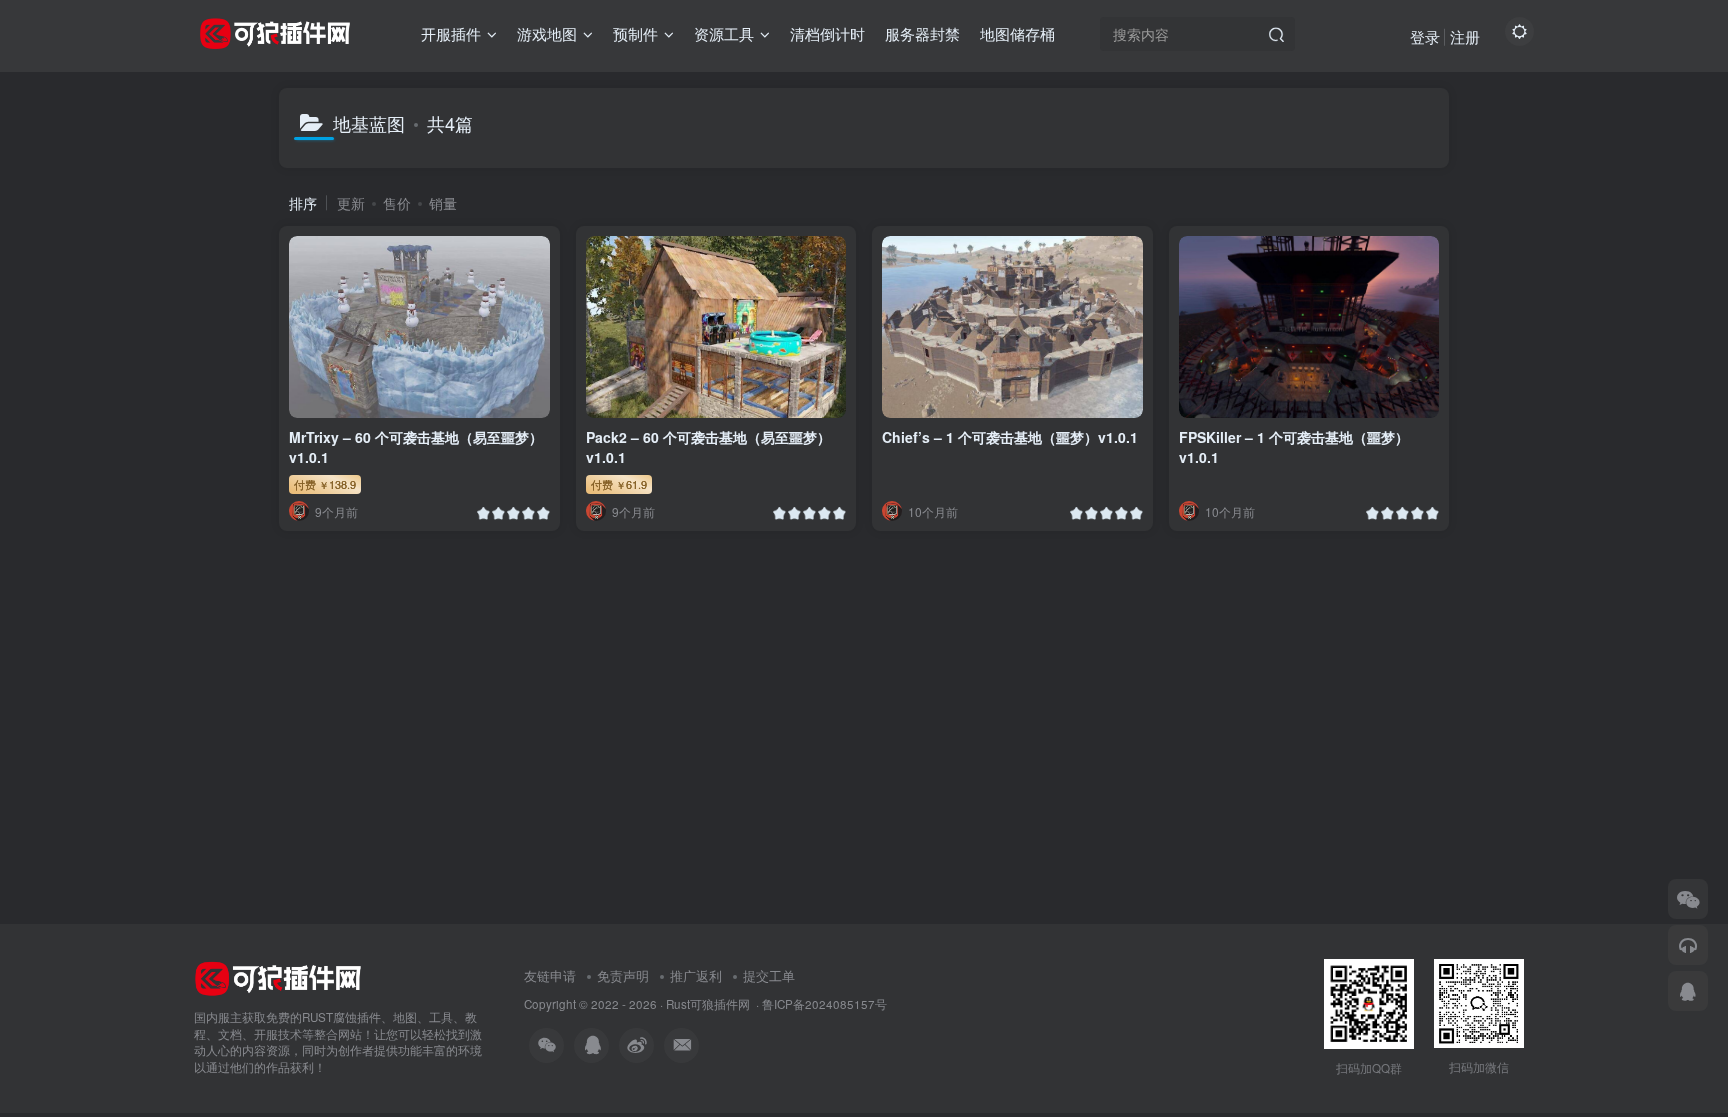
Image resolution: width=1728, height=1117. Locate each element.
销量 (443, 203)
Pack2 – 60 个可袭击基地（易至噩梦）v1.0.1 (708, 447)
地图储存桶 (1017, 33)
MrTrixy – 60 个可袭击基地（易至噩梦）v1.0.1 (416, 447)
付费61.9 (619, 484)
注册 (1465, 36)
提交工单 (769, 975)
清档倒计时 (827, 33)
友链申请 (550, 975)
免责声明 (623, 975)
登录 (1425, 36)
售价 (397, 203)
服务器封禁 (922, 33)
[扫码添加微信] (1688, 899)
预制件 (635, 33)
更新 (351, 203)
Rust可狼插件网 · (714, 1004)
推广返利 (696, 975)
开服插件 (451, 33)
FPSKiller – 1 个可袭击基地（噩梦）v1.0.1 (1294, 447)
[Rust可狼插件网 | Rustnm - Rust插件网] (278, 976)
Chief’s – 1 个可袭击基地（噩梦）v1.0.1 (1010, 437)
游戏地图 (547, 33)
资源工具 (724, 33)
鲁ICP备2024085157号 (824, 1004)
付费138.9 (325, 484)
